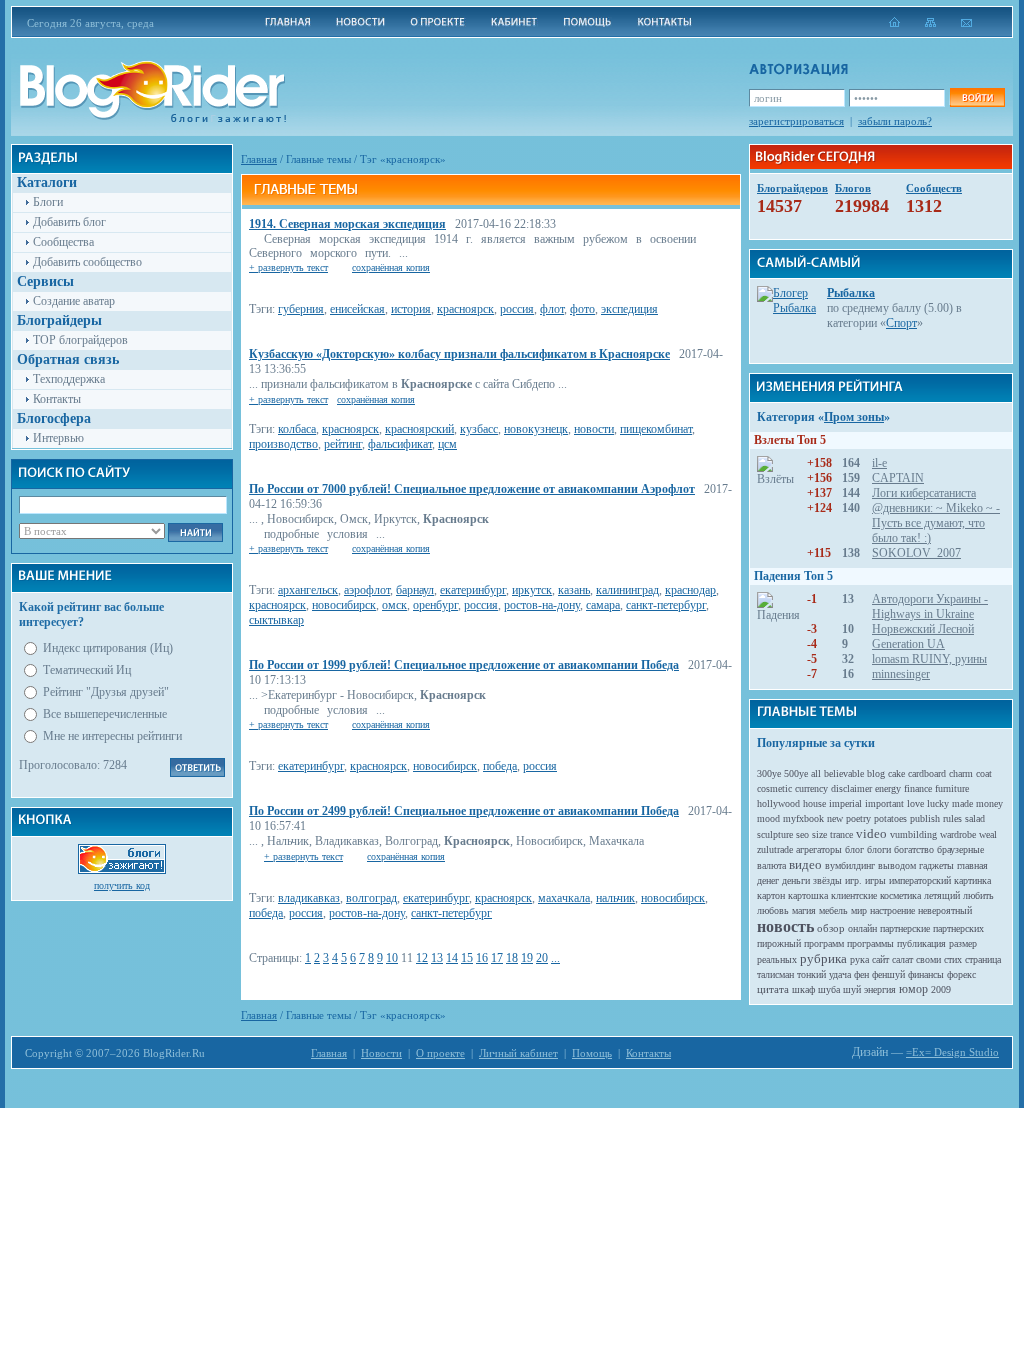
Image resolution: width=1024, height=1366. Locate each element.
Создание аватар (74, 301)
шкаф (803, 989)
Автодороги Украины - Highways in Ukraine (930, 606)
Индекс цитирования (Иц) (108, 648)
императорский (920, 880)
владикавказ (309, 898)
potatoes (890, 818)
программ (824, 943)
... (555, 958)
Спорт (901, 323)
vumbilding (913, 834)
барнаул (415, 590)
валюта (771, 865)
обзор (831, 928)
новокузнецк (536, 429)
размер (963, 943)
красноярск (465, 309)
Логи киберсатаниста (924, 493)
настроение (892, 910)
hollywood (778, 803)
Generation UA (908, 644)
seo (802, 834)
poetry (858, 818)
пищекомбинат (656, 429)
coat (984, 773)
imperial (845, 803)
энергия (880, 989)
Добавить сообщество (87, 262)
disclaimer (851, 788)
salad (975, 818)
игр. (853, 880)
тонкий (811, 974)
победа (500, 766)
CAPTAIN (898, 478)
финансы (926, 974)
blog (876, 773)
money (989, 803)
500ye (796, 773)
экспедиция (629, 309)
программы (870, 943)
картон (771, 895)
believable (844, 773)
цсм (447, 444)
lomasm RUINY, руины (929, 659)
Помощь (592, 1053)
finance (918, 788)
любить (978, 895)
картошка (808, 895)
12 (422, 958)
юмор (913, 989)
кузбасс (479, 429)
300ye (769, 773)
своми (928, 959)
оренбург (435, 605)
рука (859, 959)
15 (467, 958)
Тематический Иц (87, 670)
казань (574, 590)
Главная (259, 159)
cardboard (927, 773)
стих (953, 959)
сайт (880, 959)
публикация (921, 943)
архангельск (308, 590)
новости (594, 429)
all (816, 773)
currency (811, 788)
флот (552, 309)
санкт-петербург (666, 605)
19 (527, 958)
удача (840, 974)
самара (603, 605)
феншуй (888, 974)
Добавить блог (69, 222)
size (819, 834)
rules (952, 818)
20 (542, 958)
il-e (879, 463)
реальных (777, 959)
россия (517, 309)
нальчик (615, 898)
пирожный (779, 943)
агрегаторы (819, 849)
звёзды (827, 880)
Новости (381, 1053)
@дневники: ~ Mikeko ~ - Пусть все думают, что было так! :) (936, 523)
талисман (775, 974)
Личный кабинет (518, 1053)
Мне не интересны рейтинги (112, 736)
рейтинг (343, 444)
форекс (961, 974)
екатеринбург (473, 590)
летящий (942, 895)
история (411, 309)
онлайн (862, 928)
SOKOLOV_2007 (916, 553)
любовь (773, 910)
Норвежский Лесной (923, 629)
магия (804, 910)
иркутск (532, 590)
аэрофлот (367, 590)
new (835, 818)
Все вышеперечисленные (105, 714)
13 (437, 958)
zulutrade (775, 849)
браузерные (960, 849)
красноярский (419, 429)
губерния (301, 309)
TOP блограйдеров (80, 340)
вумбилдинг (850, 865)
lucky (938, 803)
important (884, 803)
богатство (914, 849)
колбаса (297, 429)
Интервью (58, 438)
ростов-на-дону (542, 605)
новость (785, 926)
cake (896, 773)
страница (983, 959)
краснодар (690, 590)
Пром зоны (854, 417)
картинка (972, 880)
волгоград (371, 898)
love (915, 803)
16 (482, 958)
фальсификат (400, 444)
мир (859, 910)
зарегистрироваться (796, 121)
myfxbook (803, 818)
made (962, 803)
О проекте (440, 1053)
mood (768, 818)
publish (925, 818)
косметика (900, 895)
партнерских (958, 928)
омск (394, 605)
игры (875, 880)
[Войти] (977, 97)
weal (988, 834)
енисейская (357, 309)
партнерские (905, 928)
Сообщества (63, 242)
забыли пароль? (895, 121)
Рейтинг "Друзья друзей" (106, 692)
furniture (952, 788)
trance (841, 834)
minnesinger (901, 674)
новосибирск (344, 605)
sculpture (775, 834)
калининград (627, 590)
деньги (796, 880)
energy (888, 788)
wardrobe (958, 834)
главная (972, 865)
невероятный (945, 910)
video (871, 833)
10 (392, 958)
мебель (833, 910)
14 (452, 958)
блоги (879, 849)
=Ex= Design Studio (952, 1052)
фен (861, 974)
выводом (897, 865)
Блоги (48, 202)
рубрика (823, 958)
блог (854, 849)
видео (805, 864)
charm (961, 773)
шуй (852, 989)
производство (283, 444)
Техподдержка (69, 379)
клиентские (854, 895)
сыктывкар (276, 620)
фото (582, 309)
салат (902, 959)
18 (512, 958)
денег (768, 880)
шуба (829, 989)
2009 (941, 989)
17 (497, 958)
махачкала (564, 898)
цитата (773, 989)
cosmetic (774, 788)
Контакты (57, 399)
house (814, 803)
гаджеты (936, 865)
